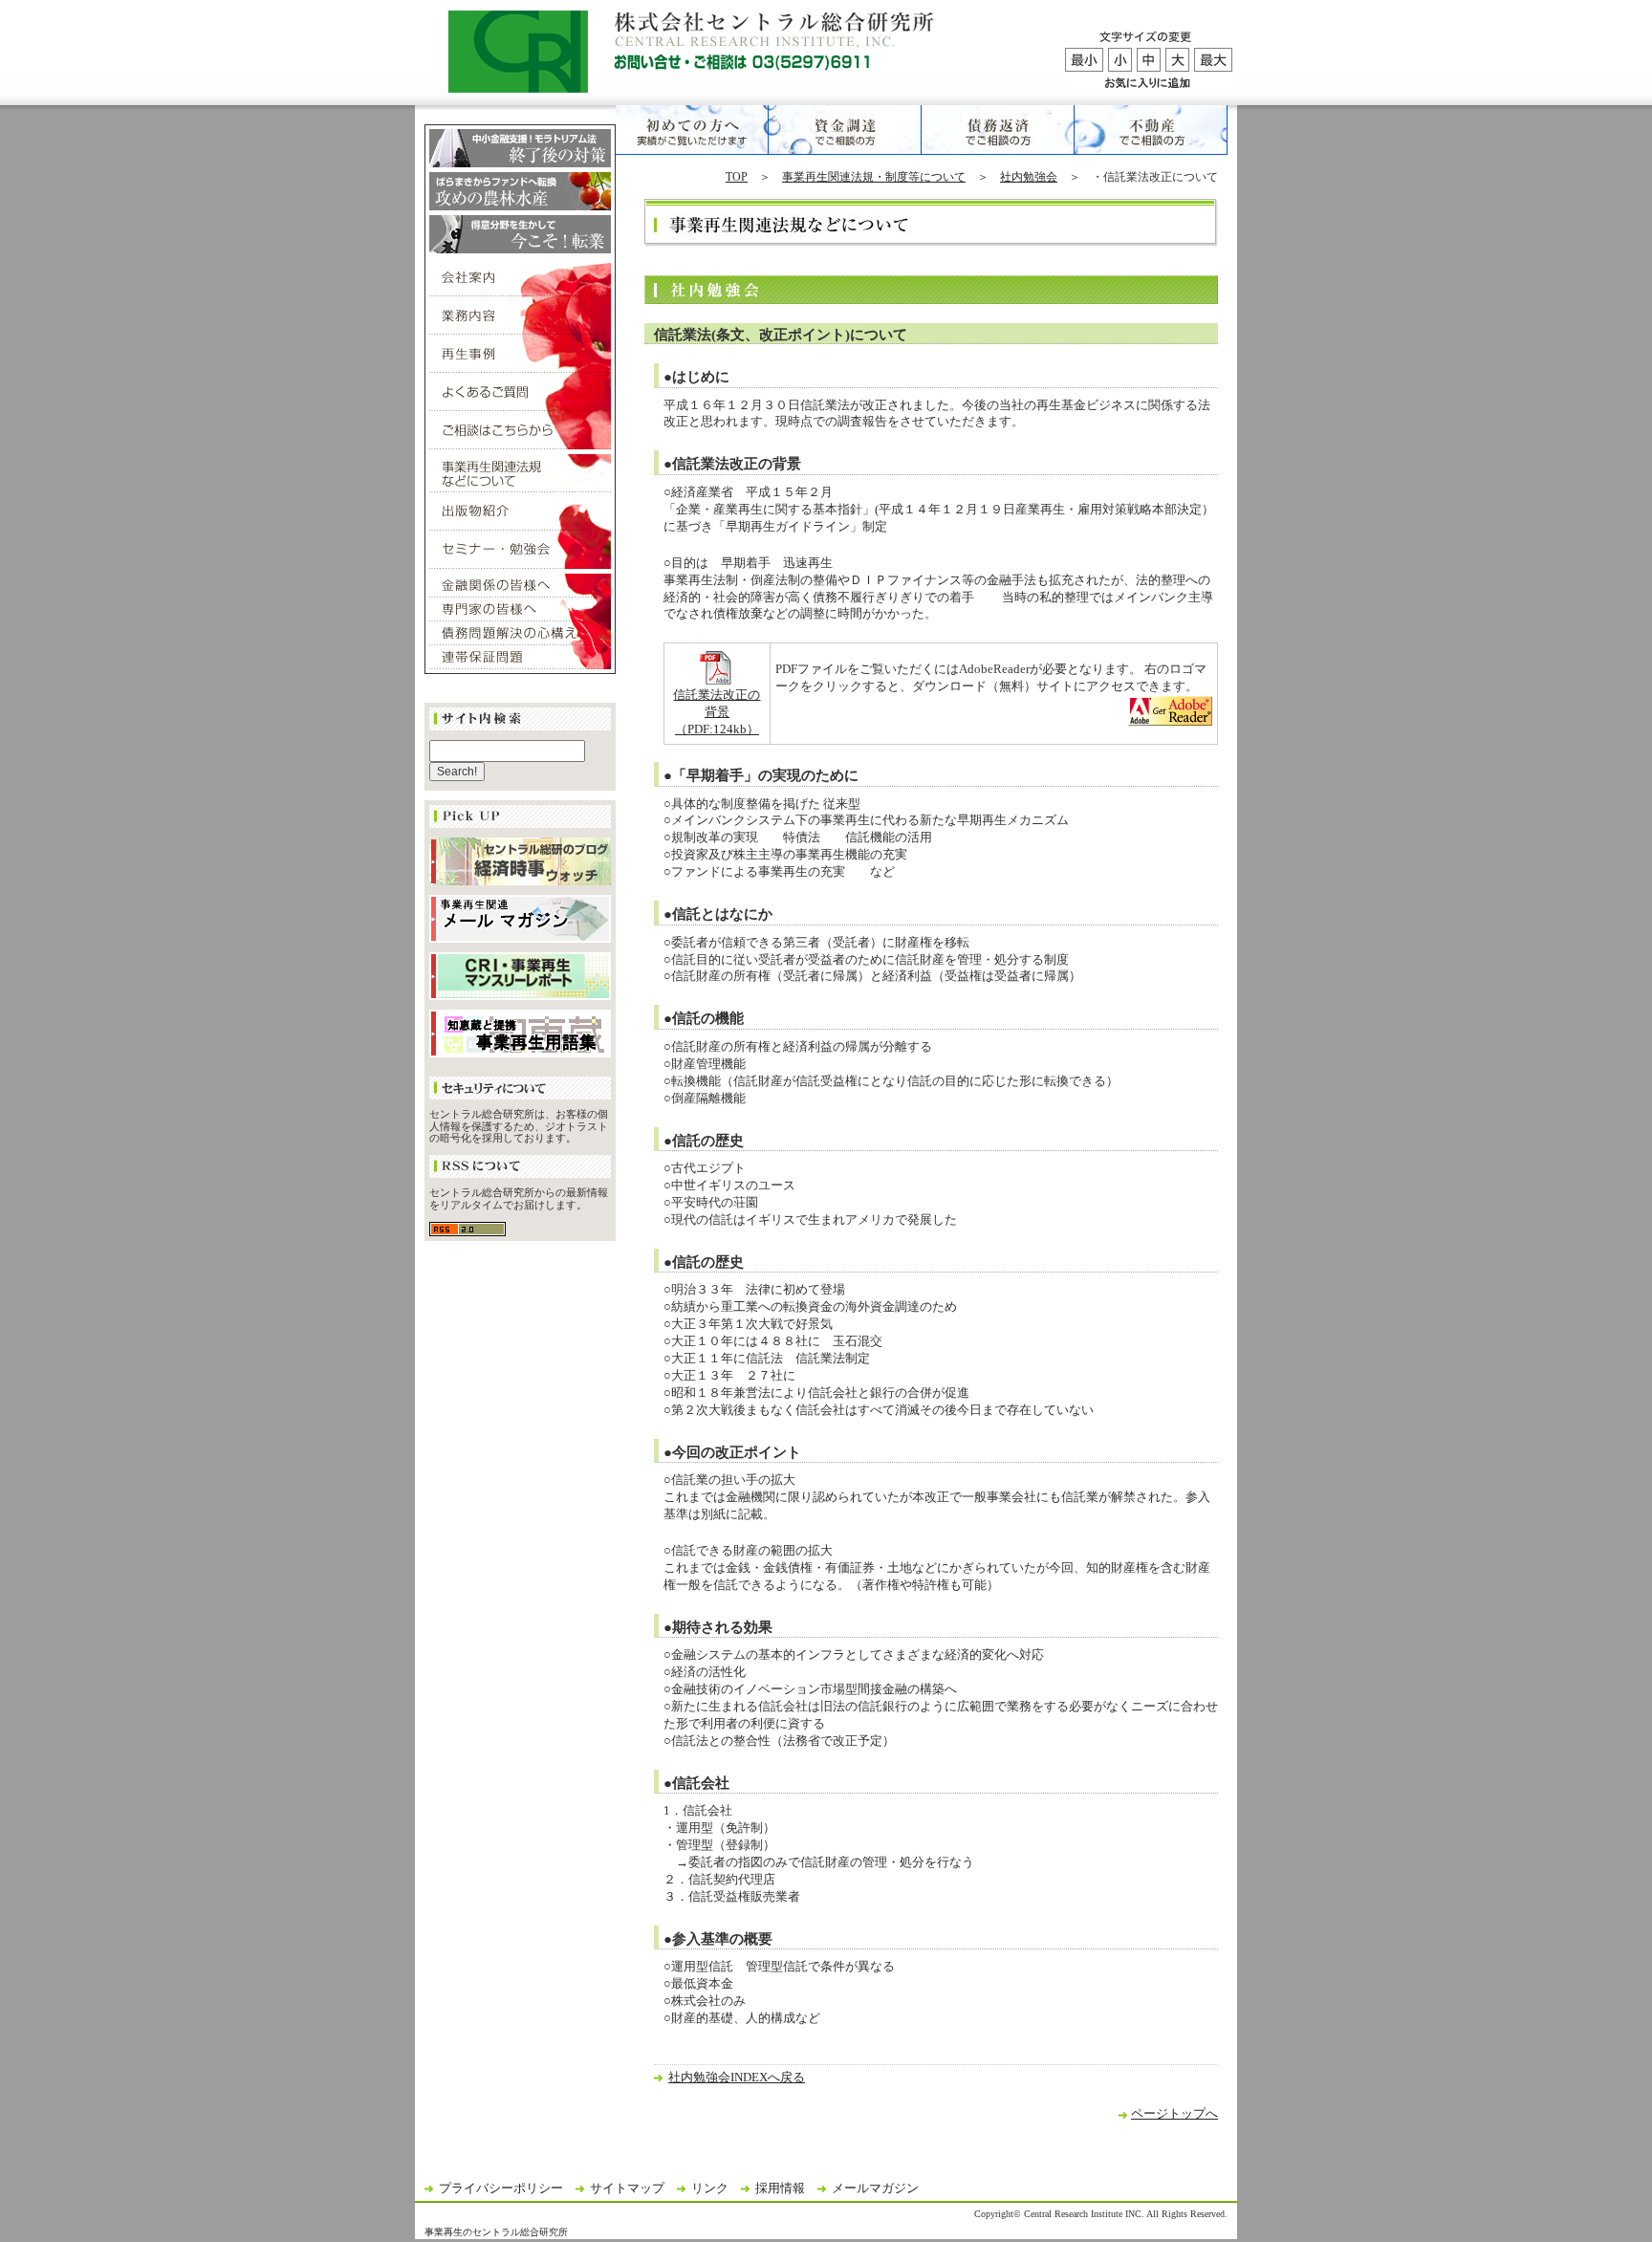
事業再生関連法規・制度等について (874, 177)
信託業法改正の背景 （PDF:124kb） (717, 712)
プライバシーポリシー (501, 2188)
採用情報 (780, 2188)
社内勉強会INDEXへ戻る (737, 2078)
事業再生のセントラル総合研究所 (496, 2232)
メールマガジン (875, 2188)
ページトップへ (1174, 2114)
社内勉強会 (1029, 177)
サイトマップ (627, 2188)
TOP (737, 177)
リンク (710, 2188)
